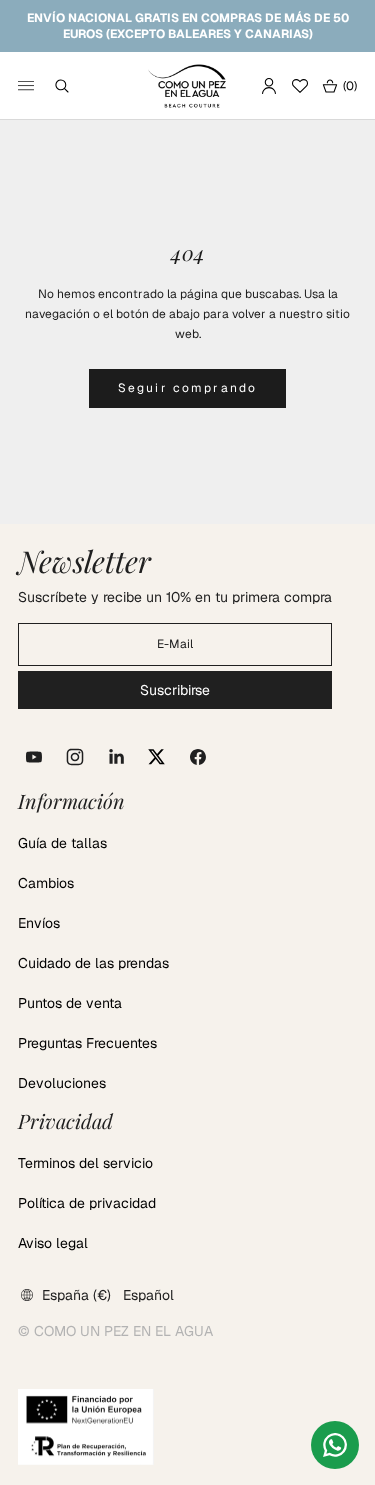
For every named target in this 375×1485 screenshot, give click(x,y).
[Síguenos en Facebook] (198, 757)
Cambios (46, 883)
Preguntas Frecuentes (87, 1043)
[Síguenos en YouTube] (34, 757)
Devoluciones (62, 1083)
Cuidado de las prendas (93, 963)
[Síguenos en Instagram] (75, 757)
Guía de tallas (62, 843)
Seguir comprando (188, 388)
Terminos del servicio (85, 1163)
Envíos (39, 923)
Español (148, 1295)
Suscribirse (175, 690)
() (339, 86)
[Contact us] (335, 1445)
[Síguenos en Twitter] (157, 757)
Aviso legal (53, 1243)
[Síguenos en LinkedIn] (116, 757)
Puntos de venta (70, 1003)
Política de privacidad (87, 1203)
